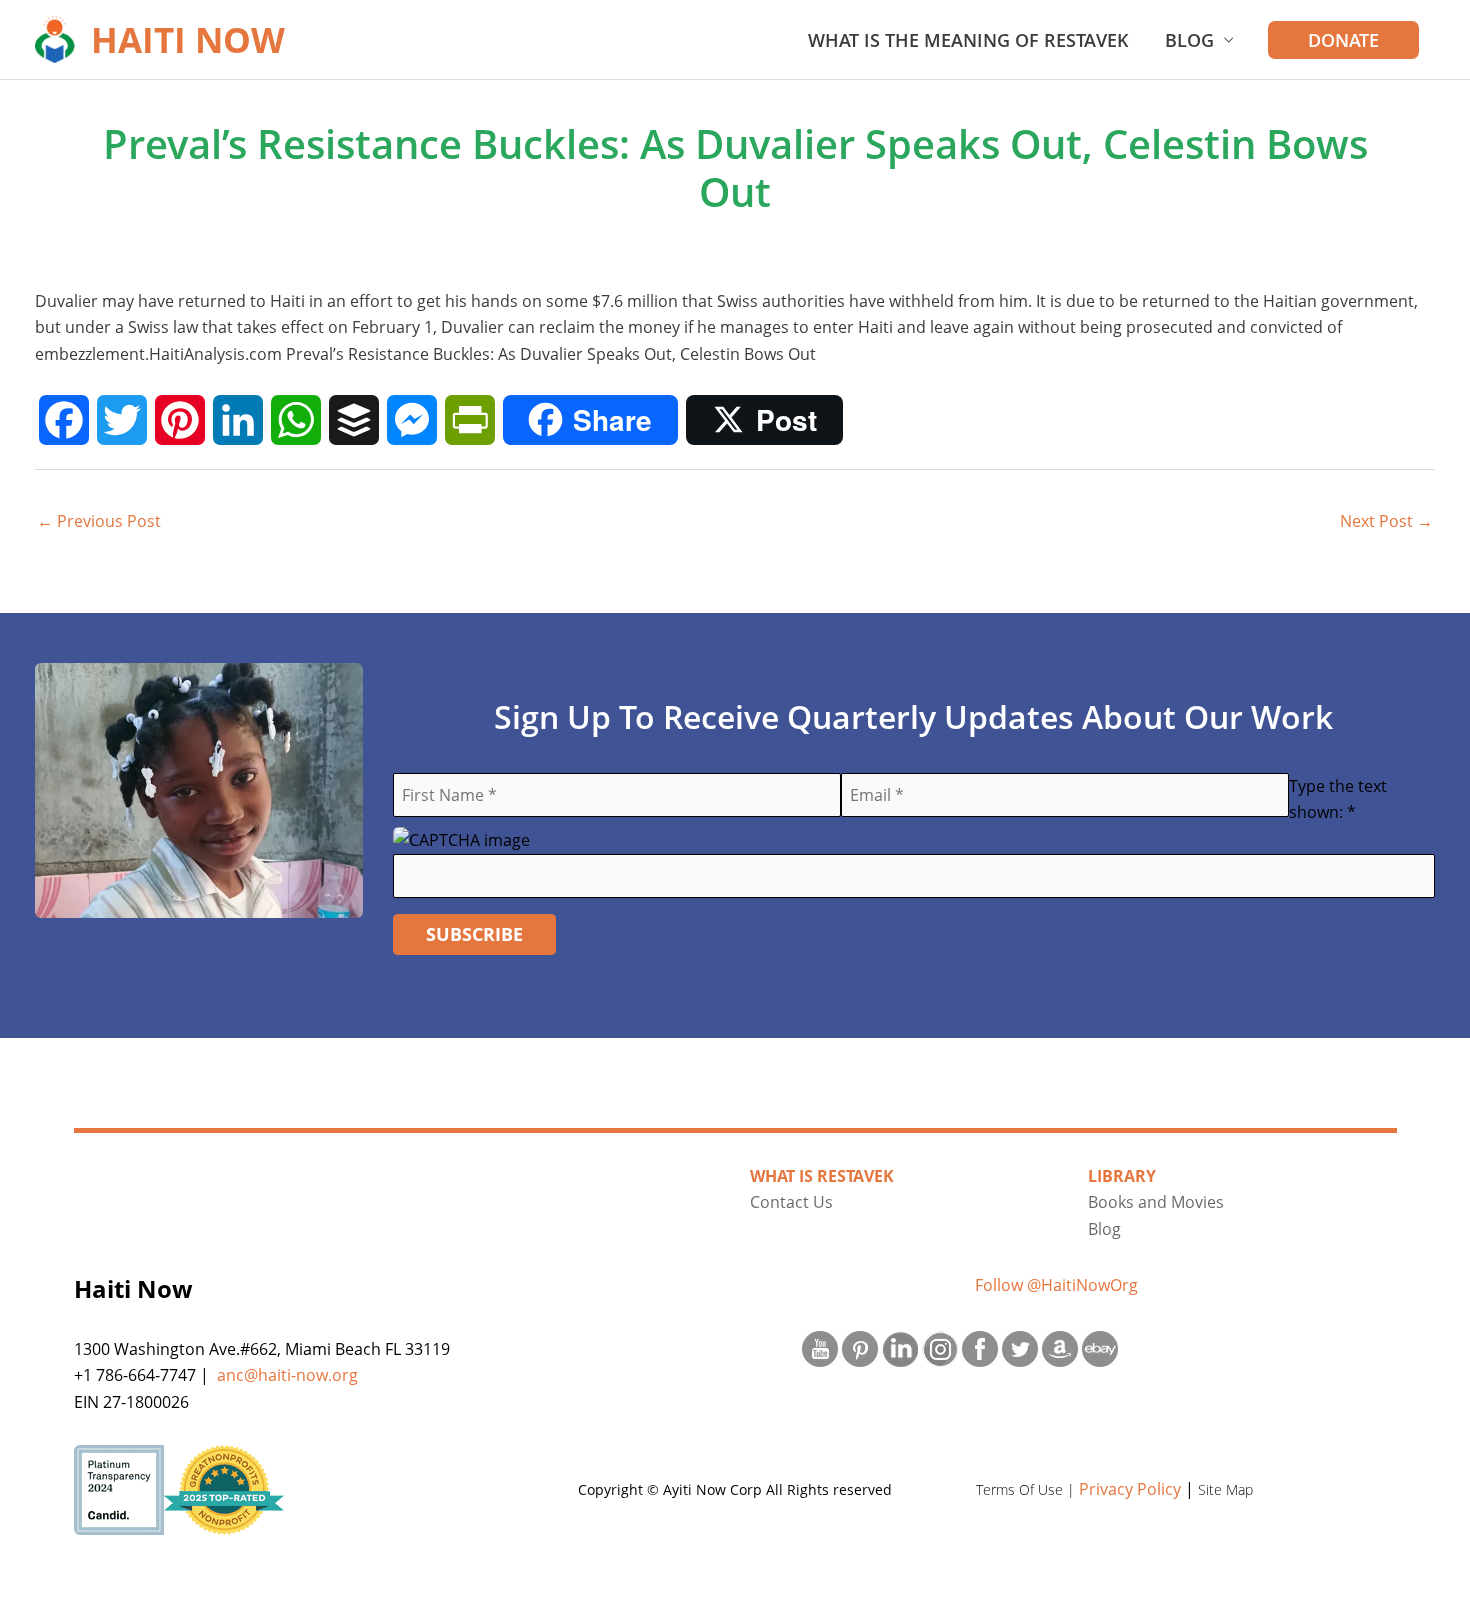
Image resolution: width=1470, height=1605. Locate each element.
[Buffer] (354, 420)
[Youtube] (820, 1349)
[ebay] (1100, 1349)
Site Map (1225, 1489)
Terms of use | (1027, 1489)
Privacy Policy (1130, 1489)
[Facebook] (64, 420)
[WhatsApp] (296, 420)
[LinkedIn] (238, 420)
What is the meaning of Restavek (968, 40)
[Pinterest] (180, 420)
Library (1122, 1176)
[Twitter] (122, 420)
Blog (1189, 40)
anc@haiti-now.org (287, 1375)
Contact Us (791, 1202)
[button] (1343, 40)
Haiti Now (188, 39)
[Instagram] (940, 1349)
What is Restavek (822, 1176)
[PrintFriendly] (470, 420)
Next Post (1386, 521)
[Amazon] (1060, 1349)
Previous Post (99, 521)
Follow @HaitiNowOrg (1056, 1285)
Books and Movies (1156, 1202)
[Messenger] (412, 420)
